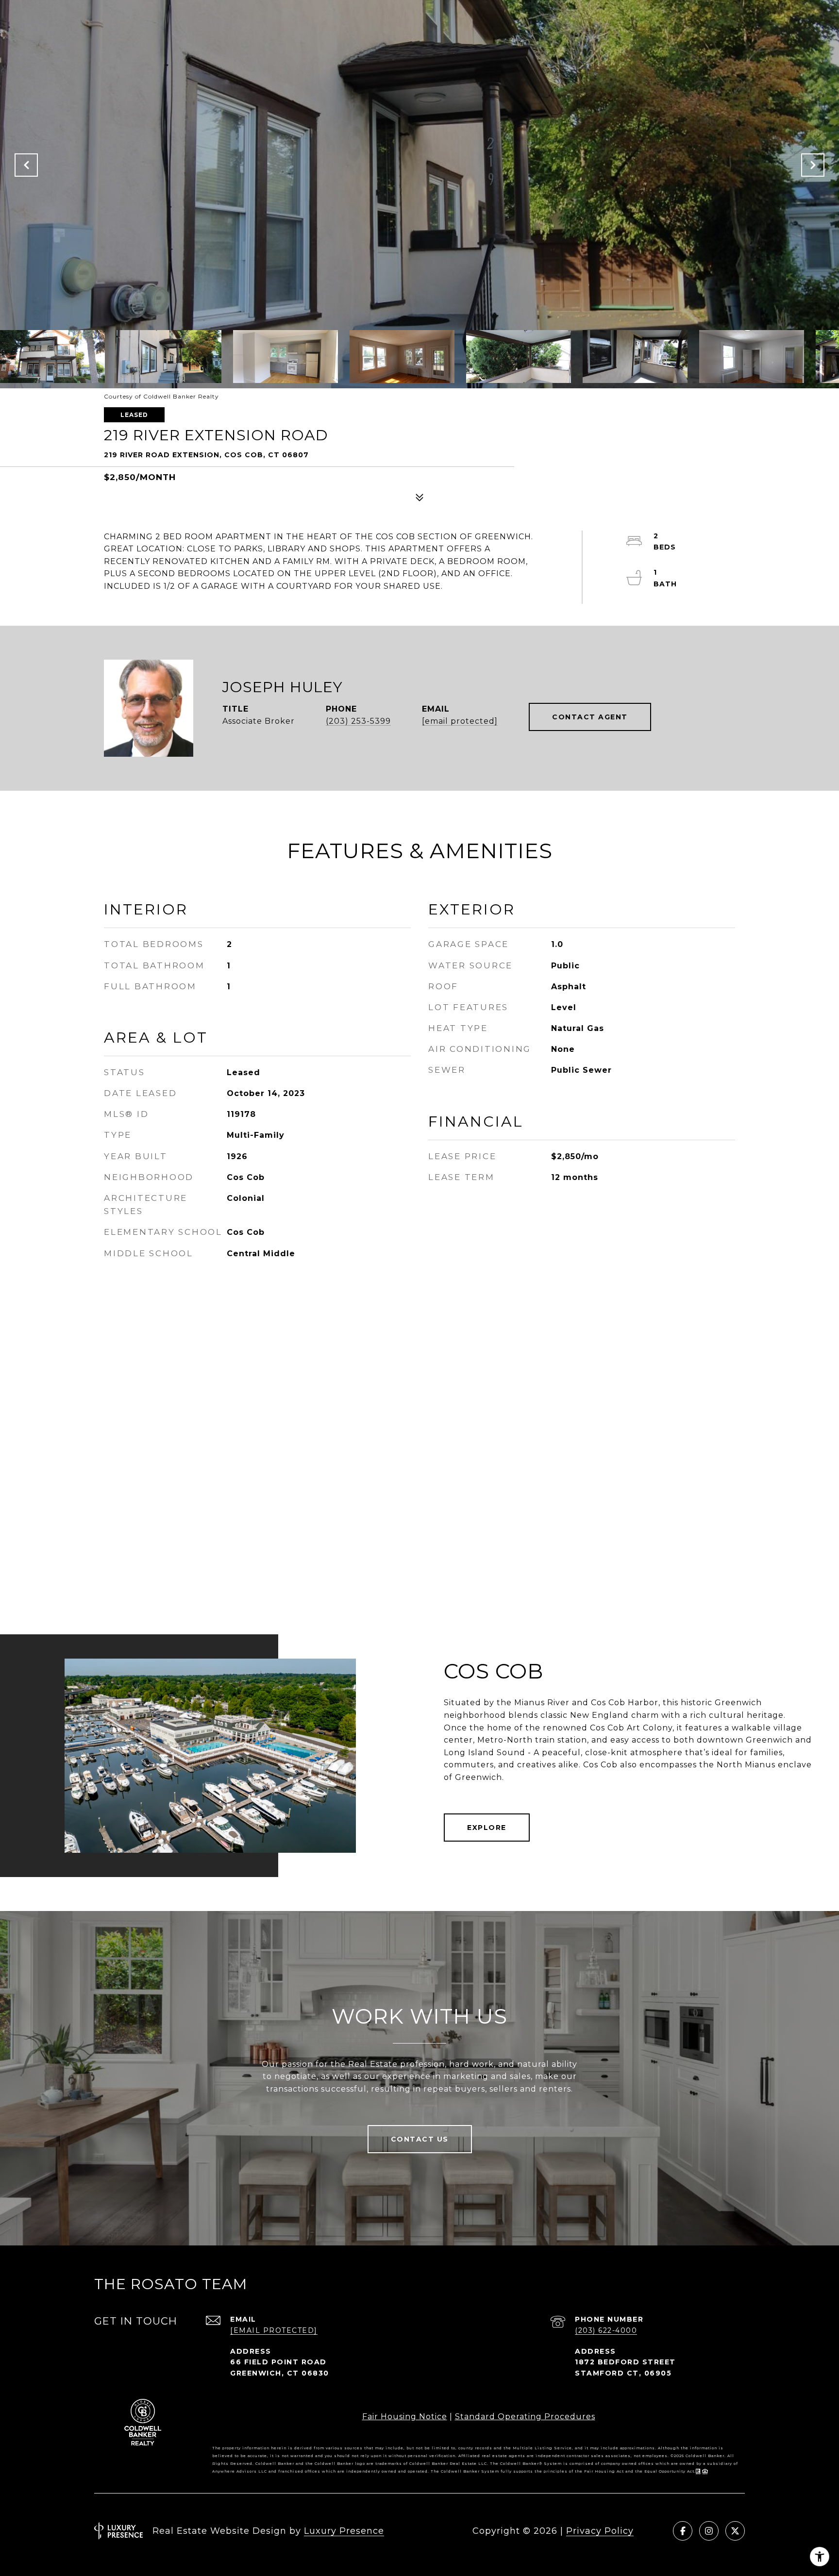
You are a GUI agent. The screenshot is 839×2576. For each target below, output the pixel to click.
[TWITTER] (735, 2531)
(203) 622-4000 (606, 2330)
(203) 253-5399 (358, 721)
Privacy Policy (600, 2531)
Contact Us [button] (420, 2139)
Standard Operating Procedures (525, 2417)
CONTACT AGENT (590, 717)
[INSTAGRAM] (709, 2531)
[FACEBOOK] (683, 2531)
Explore (487, 1828)
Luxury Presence (344, 2531)
